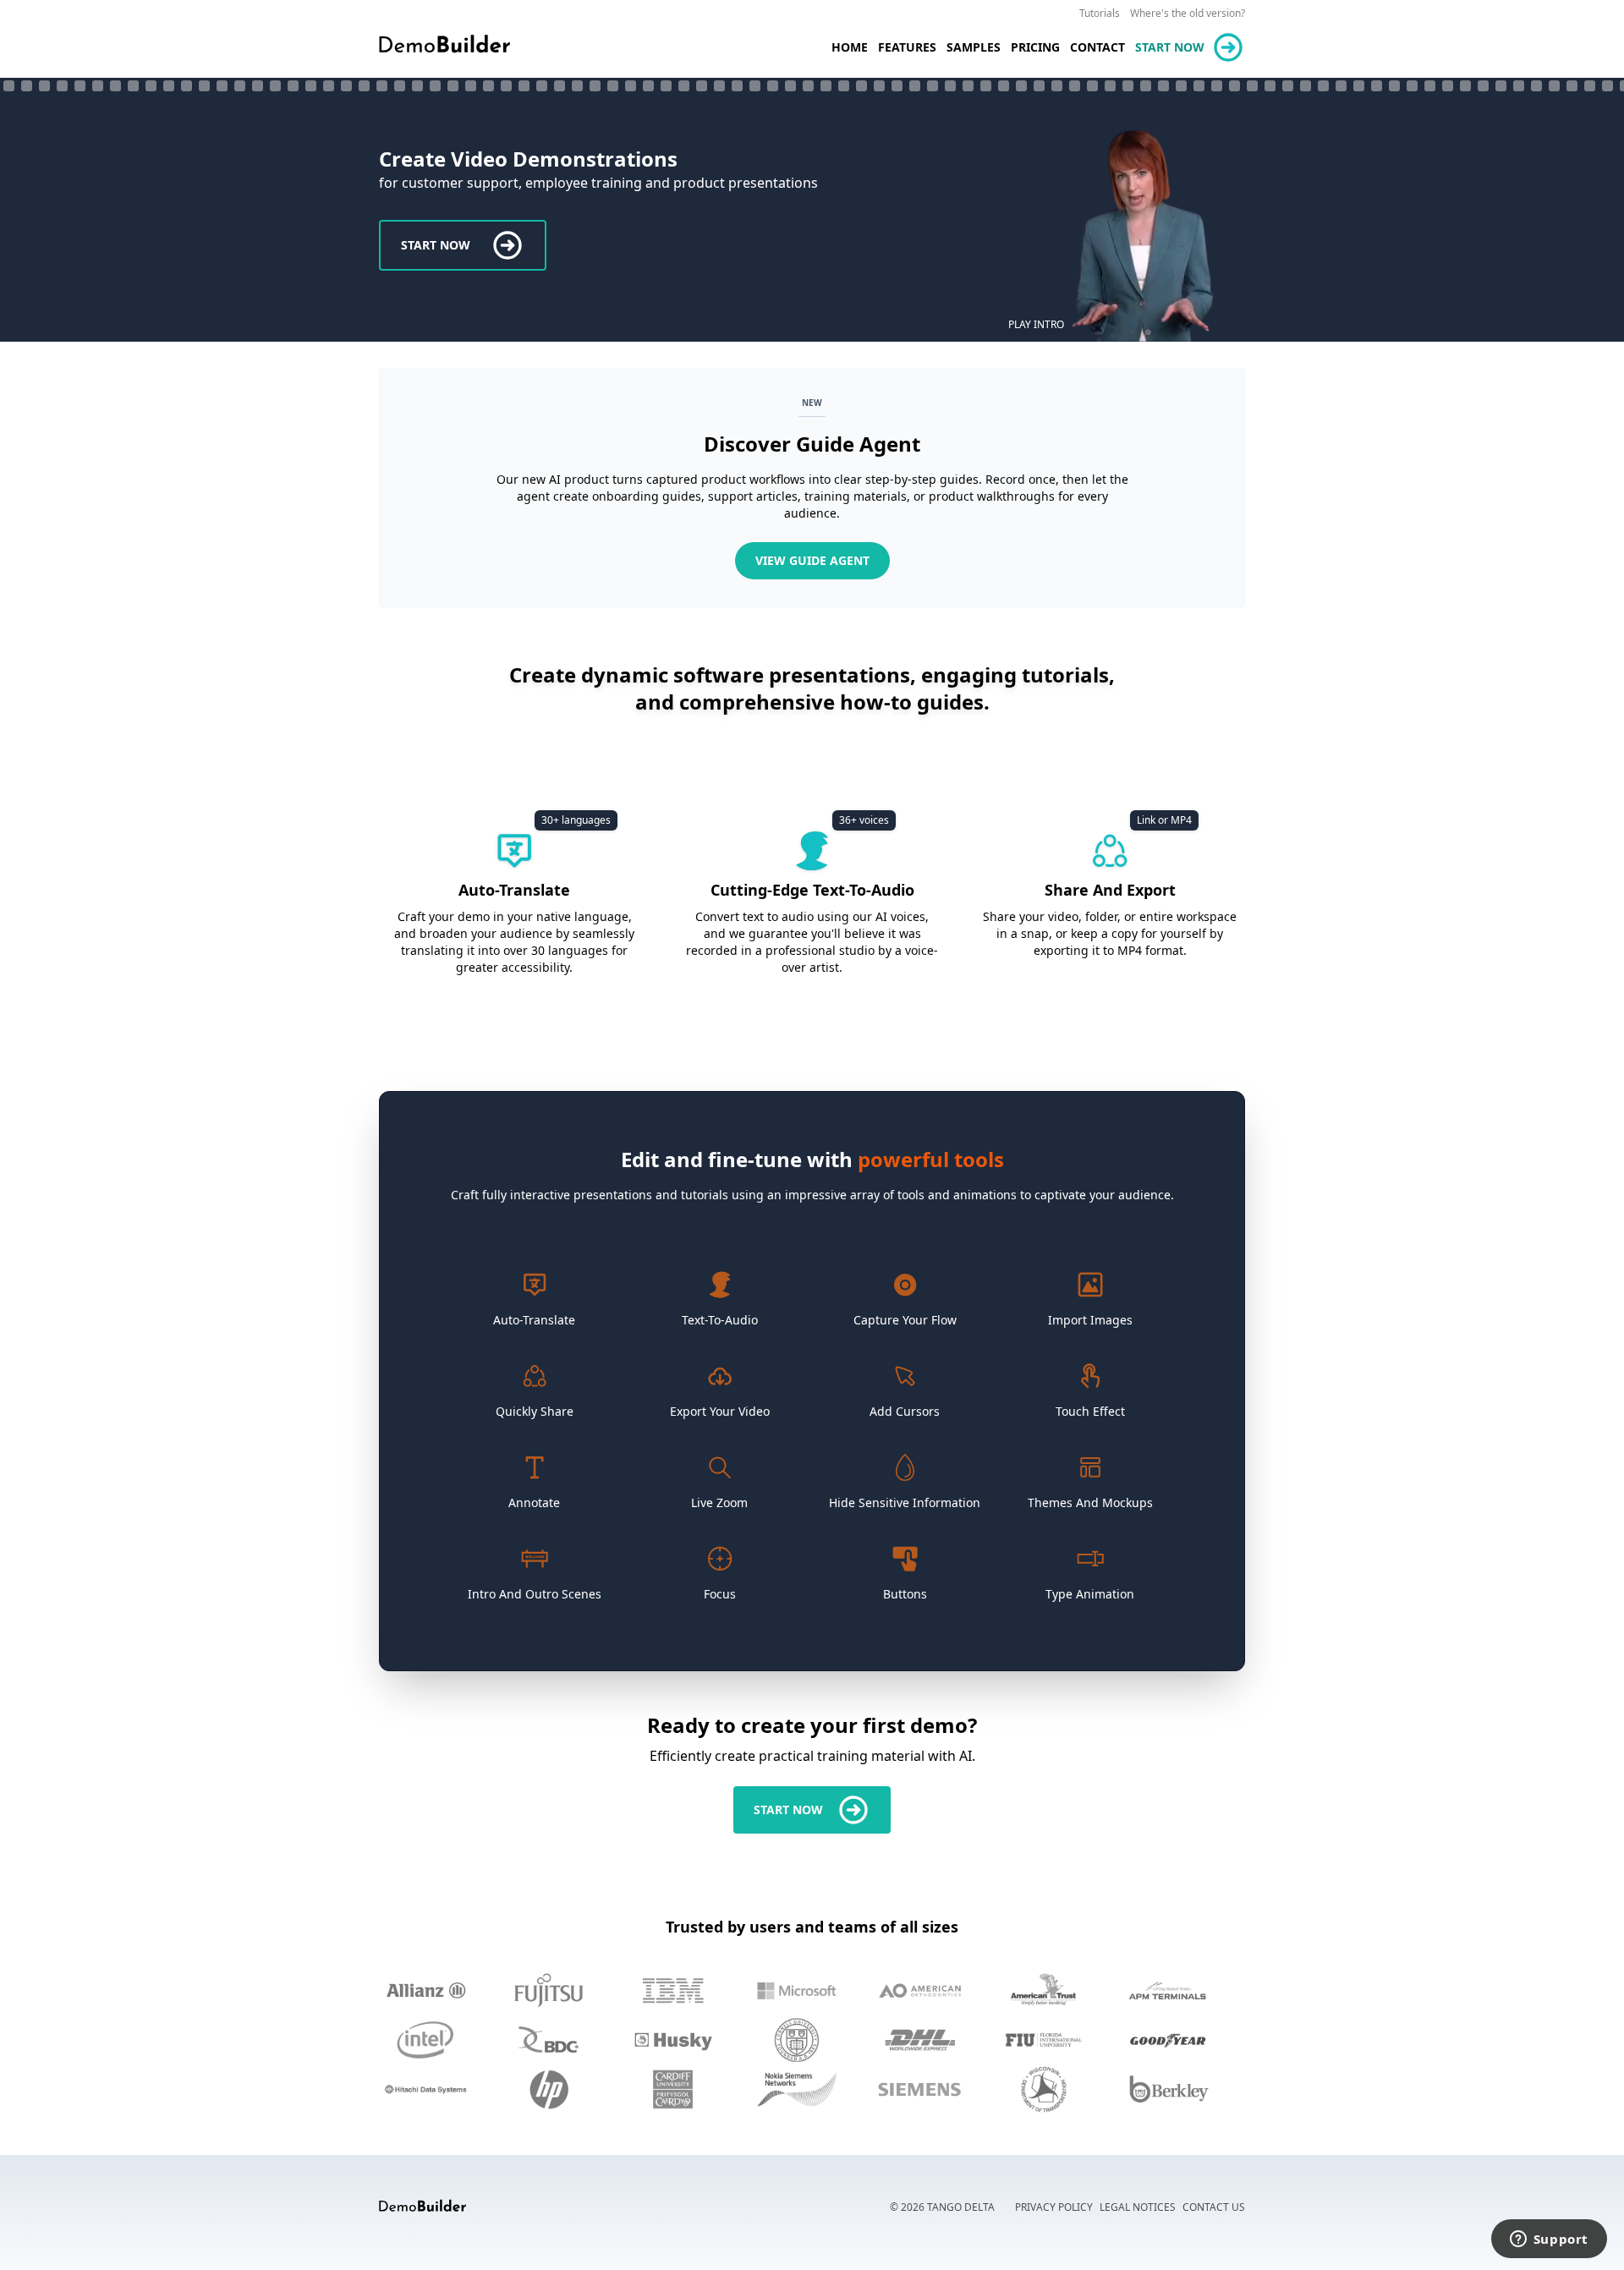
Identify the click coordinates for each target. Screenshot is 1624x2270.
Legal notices (1138, 2207)
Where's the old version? (1188, 13)
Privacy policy (1054, 2207)
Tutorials (1100, 13)
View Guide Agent (812, 560)
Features (907, 47)
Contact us (1214, 2207)
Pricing (1035, 47)
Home (850, 47)
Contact (1097, 47)
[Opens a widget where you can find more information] (1549, 2240)
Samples (974, 47)
